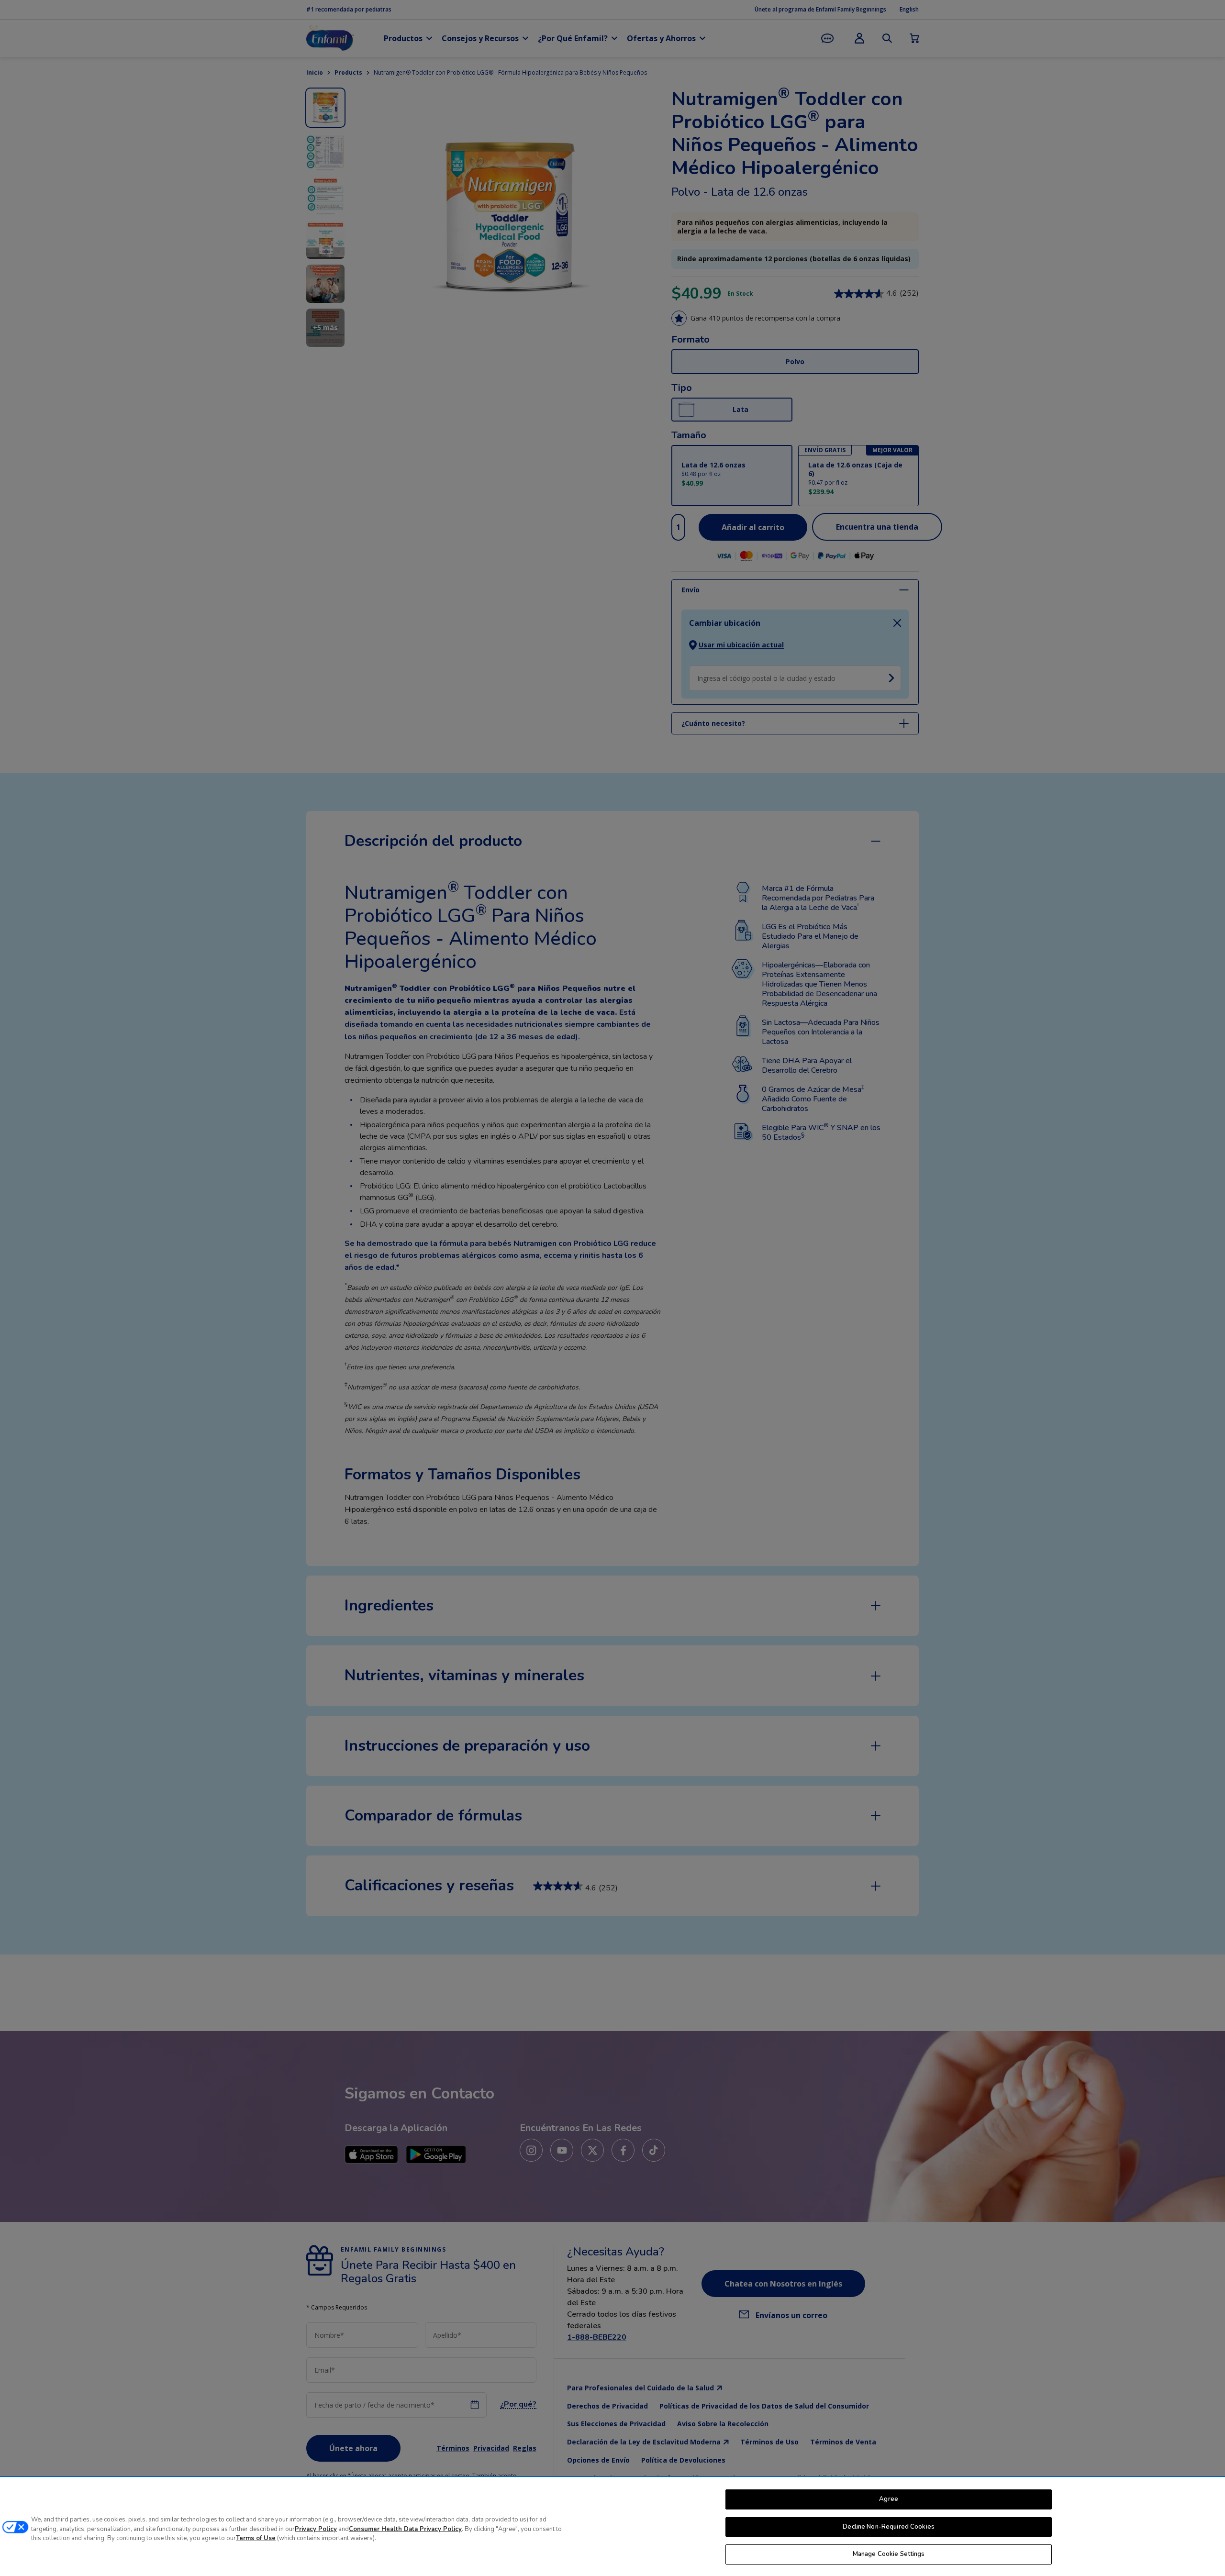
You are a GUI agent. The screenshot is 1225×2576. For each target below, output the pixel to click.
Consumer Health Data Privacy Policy (405, 2529)
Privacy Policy (316, 2529)
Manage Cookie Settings (889, 2554)
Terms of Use (256, 2538)
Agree (889, 2499)
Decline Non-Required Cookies (889, 2527)
